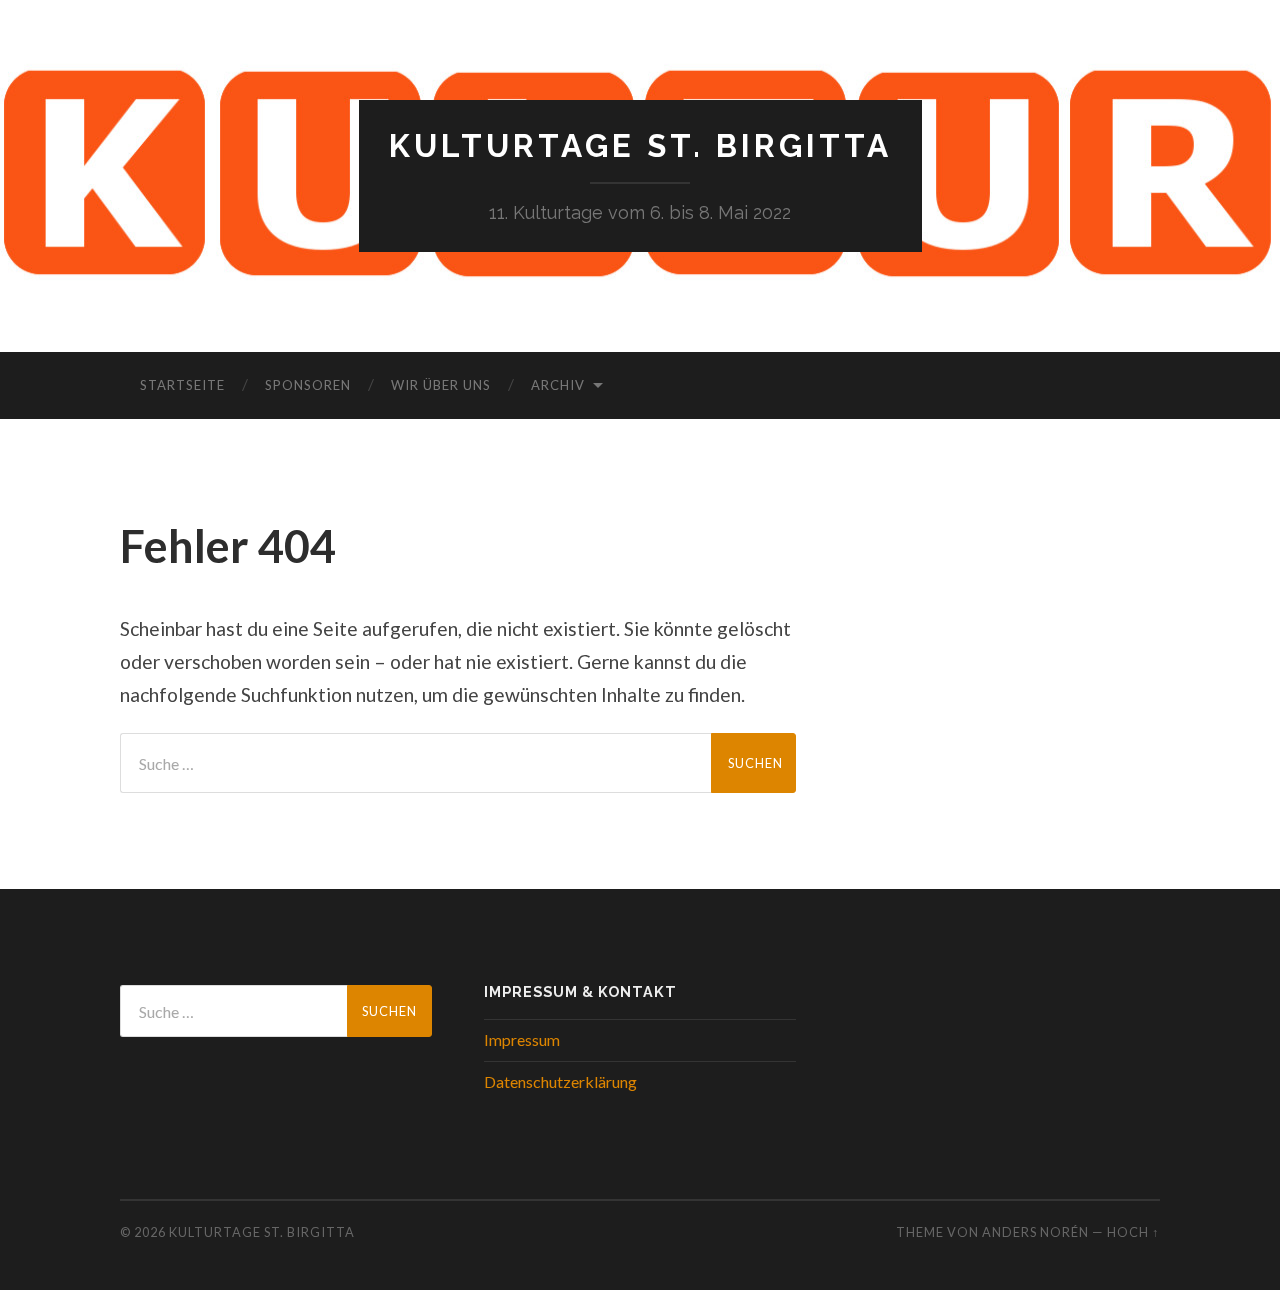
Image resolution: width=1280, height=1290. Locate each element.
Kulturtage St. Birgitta (640, 145)
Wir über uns (441, 385)
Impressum (522, 1039)
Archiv (558, 385)
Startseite (182, 385)
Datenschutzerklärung (560, 1081)
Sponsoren (308, 385)
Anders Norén (1035, 1232)
